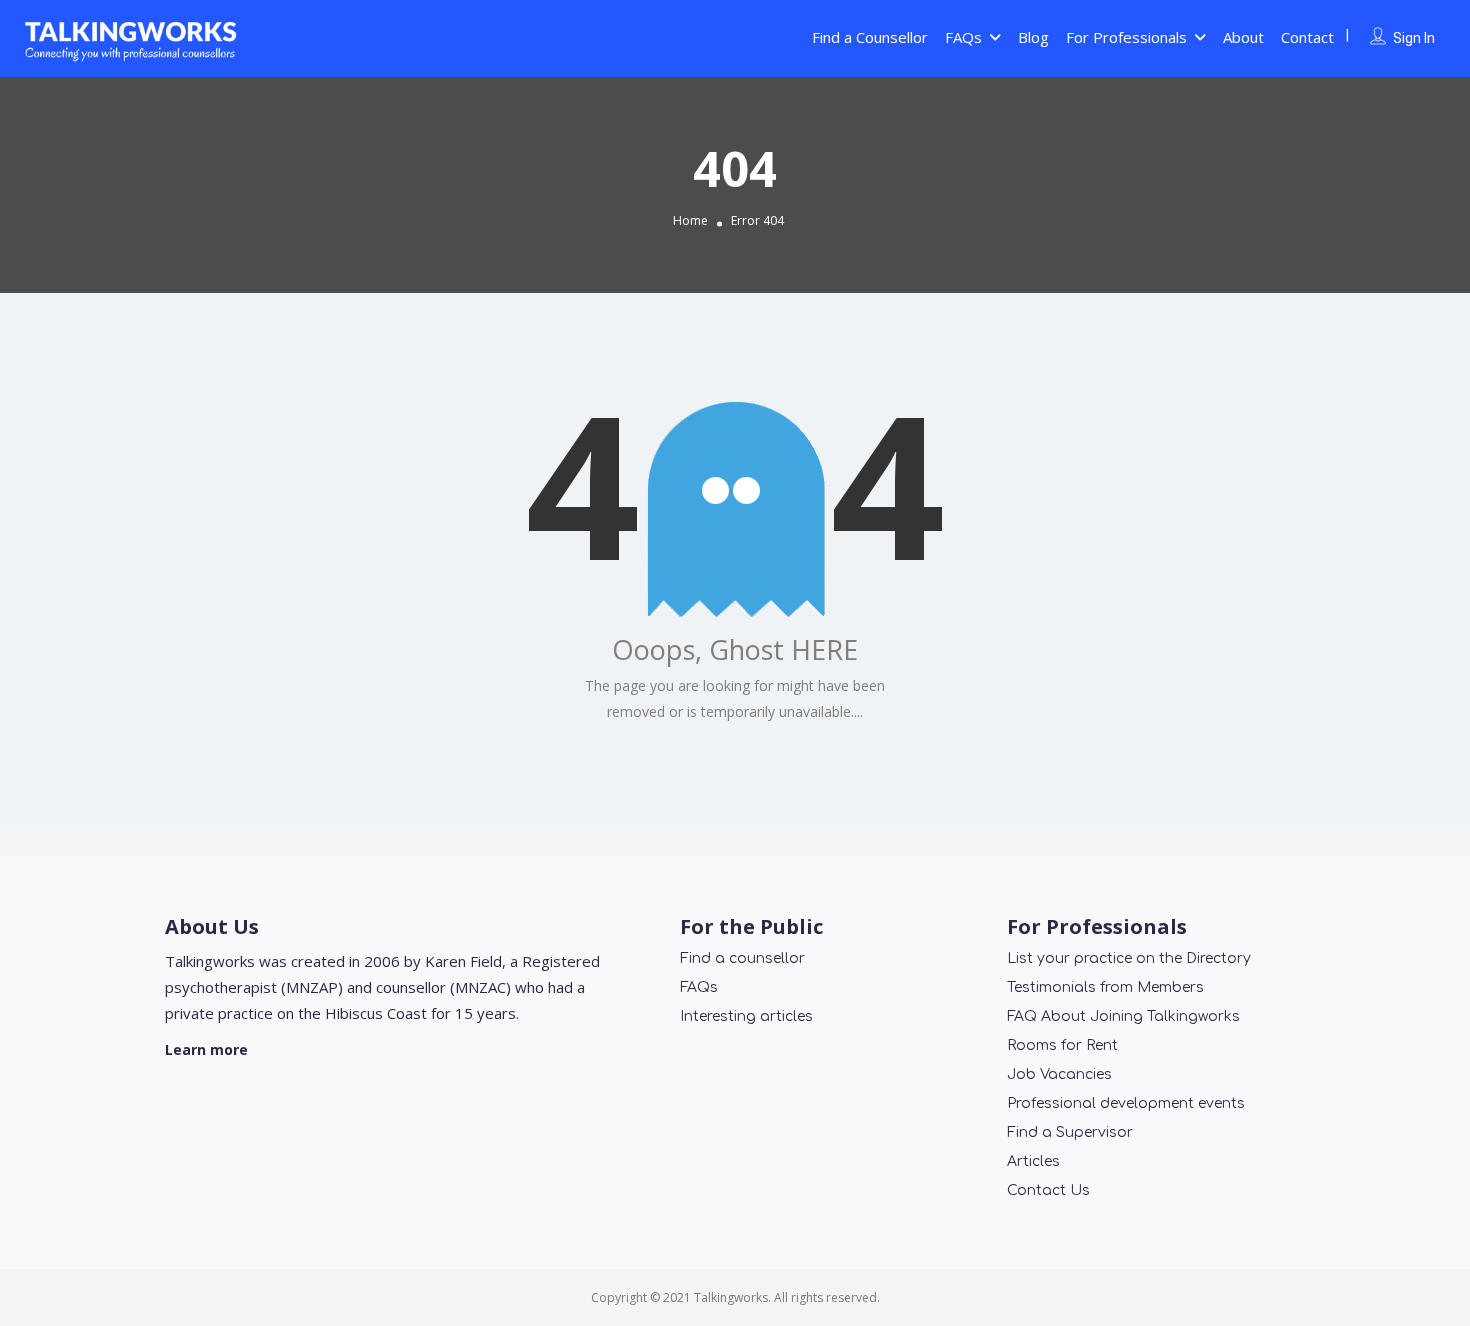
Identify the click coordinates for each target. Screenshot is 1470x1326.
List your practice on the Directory (1129, 958)
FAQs (963, 37)
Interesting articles (746, 1016)
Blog (1033, 37)
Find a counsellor (742, 958)
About (1243, 37)
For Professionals (1126, 37)
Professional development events (1126, 1103)
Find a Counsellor (870, 37)
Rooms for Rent (1062, 1045)
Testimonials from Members (1105, 987)
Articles (1033, 1161)
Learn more (206, 1049)
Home (690, 220)
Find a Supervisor (1070, 1132)
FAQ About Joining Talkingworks (1123, 1016)
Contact (1307, 37)
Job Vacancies (1059, 1074)
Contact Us (1048, 1190)
